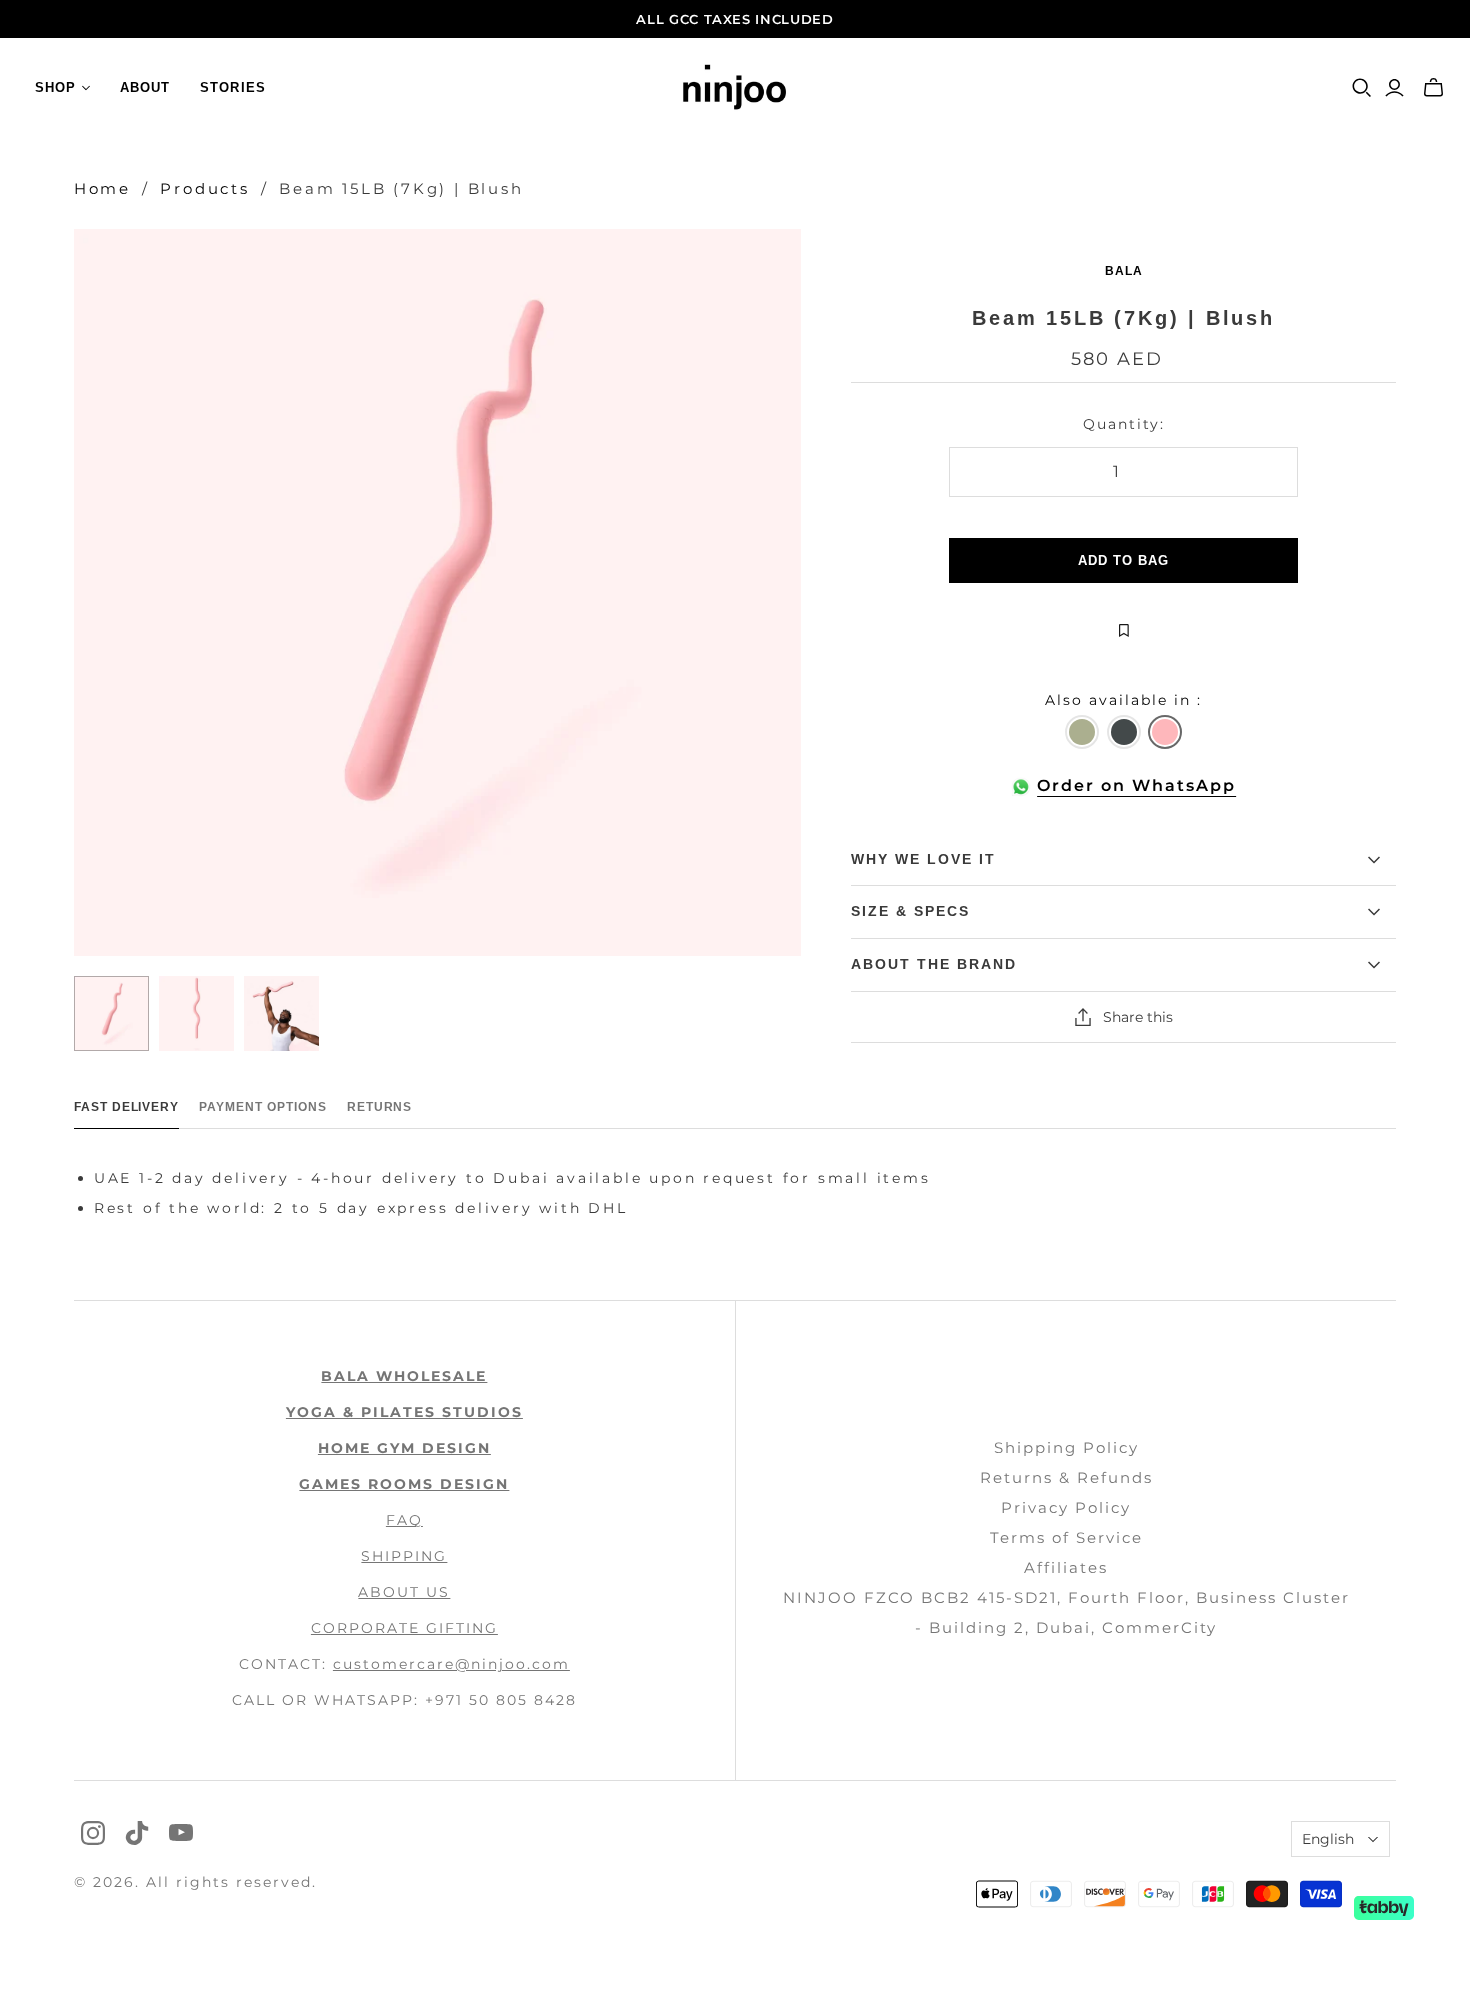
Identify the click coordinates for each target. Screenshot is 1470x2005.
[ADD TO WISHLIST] (1123, 631)
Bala (1124, 271)
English (1328, 1839)
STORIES (232, 87)
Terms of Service (1066, 1537)
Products (204, 188)
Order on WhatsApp (1136, 785)
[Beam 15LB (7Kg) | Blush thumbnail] (111, 1013)
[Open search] (1362, 88)
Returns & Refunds (1066, 1477)
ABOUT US (404, 1592)
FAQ (404, 1520)
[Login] (1394, 88)
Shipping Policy (1066, 1447)
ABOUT (145, 87)
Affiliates (1066, 1567)
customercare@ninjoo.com (451, 1664)
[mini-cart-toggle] (1433, 88)
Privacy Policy (1066, 1507)
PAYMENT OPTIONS (262, 1107)
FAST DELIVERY (126, 1107)
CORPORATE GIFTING (404, 1628)
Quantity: (1124, 424)
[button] (1082, 732)
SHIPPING (404, 1556)
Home (102, 188)
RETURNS (380, 1107)
